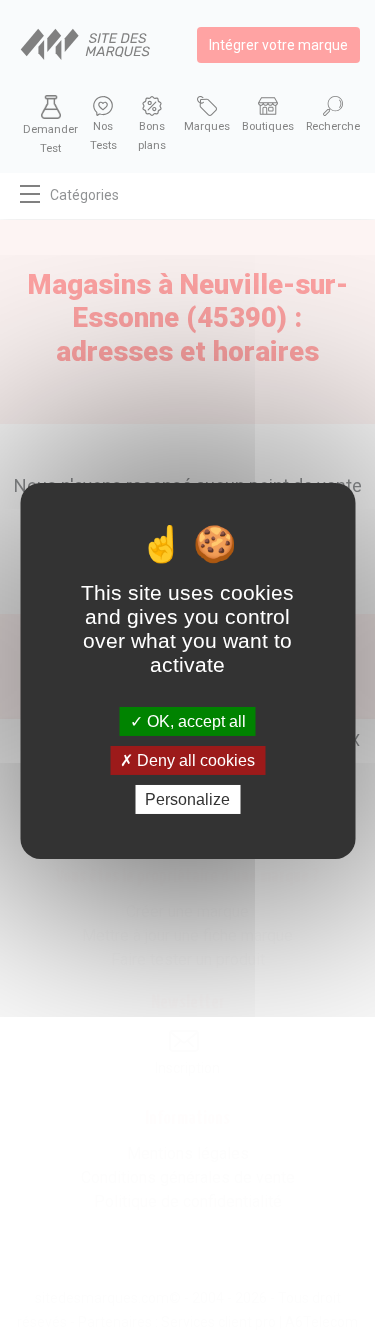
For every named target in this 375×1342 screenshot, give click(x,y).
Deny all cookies (194, 760)
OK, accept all (194, 720)
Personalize (187, 799)
